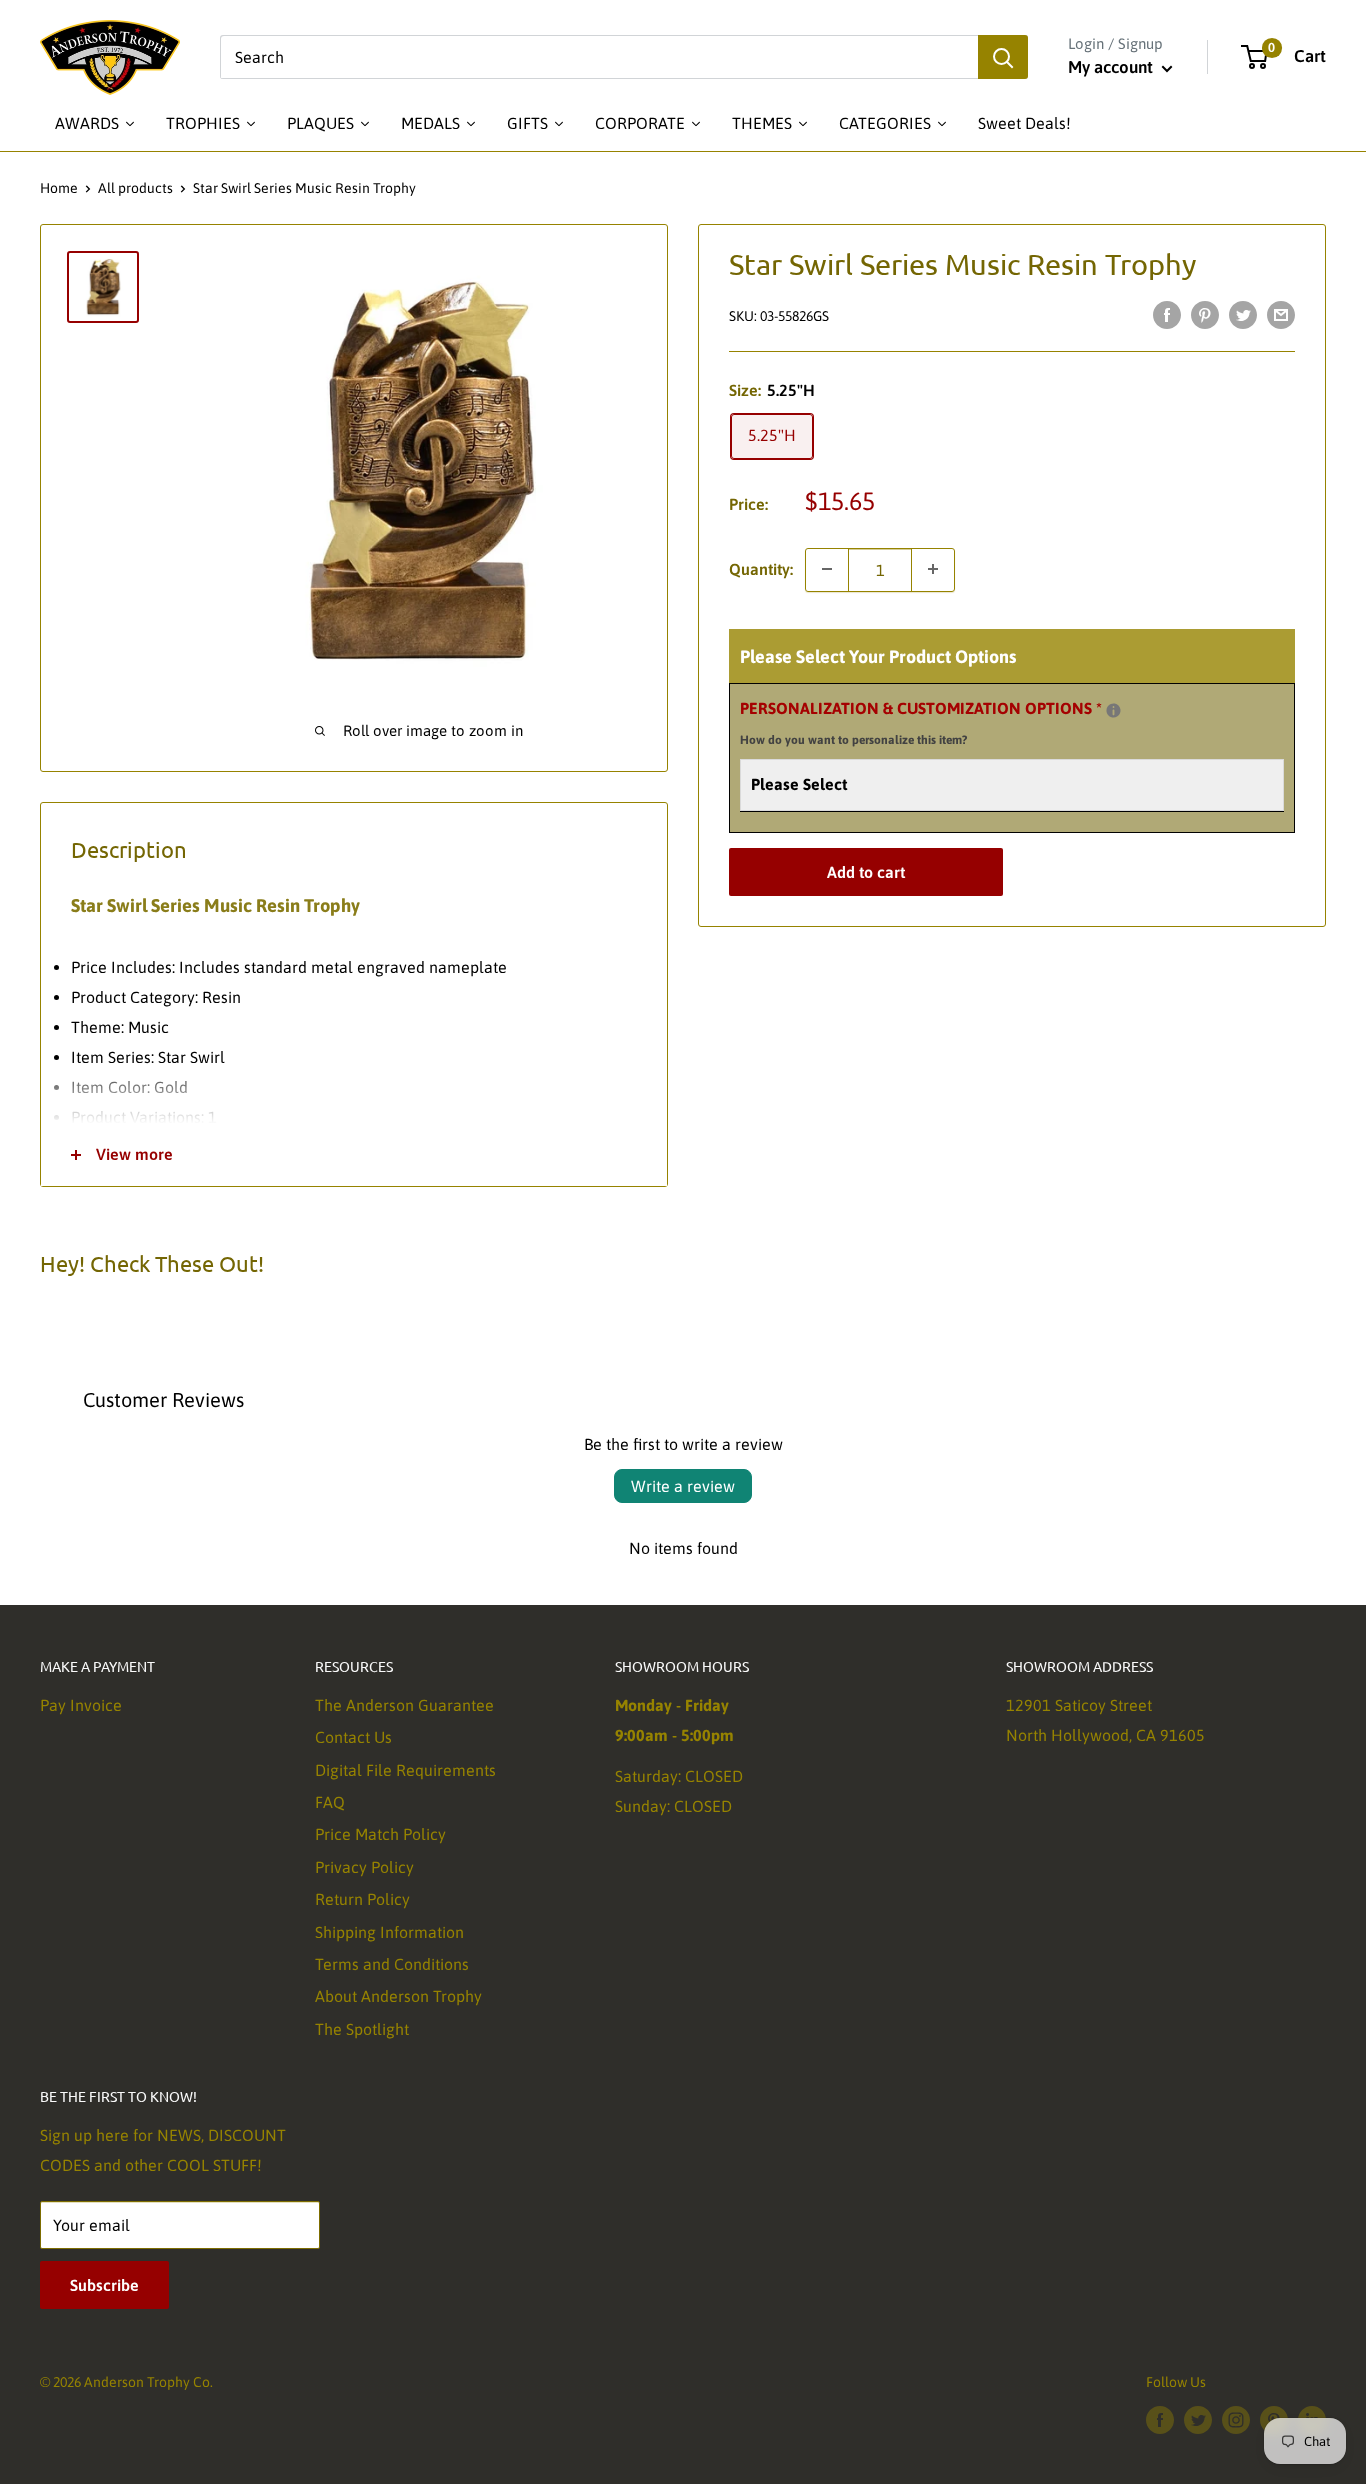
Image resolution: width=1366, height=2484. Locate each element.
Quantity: (761, 568)
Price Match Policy (380, 1834)
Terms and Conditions (392, 1964)
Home (59, 188)
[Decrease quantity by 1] (827, 569)
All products (135, 188)
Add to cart (866, 872)
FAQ (330, 1802)
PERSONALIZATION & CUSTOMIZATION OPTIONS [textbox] (946, 720)
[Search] (1003, 57)
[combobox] (599, 57)
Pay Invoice (81, 1705)
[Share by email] (1281, 314)
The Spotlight (362, 2029)
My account (1112, 67)
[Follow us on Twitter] (1198, 2420)
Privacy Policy (364, 1867)
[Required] (1113, 709)
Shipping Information (389, 1932)
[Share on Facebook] (1167, 314)
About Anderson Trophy (398, 1996)
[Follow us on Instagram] (1236, 2420)
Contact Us (353, 1737)
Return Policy (362, 1899)
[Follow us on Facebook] (1160, 2420)
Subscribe (104, 2285)
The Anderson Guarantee (404, 1705)
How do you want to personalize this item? (853, 740)
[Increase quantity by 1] (933, 569)
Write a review (683, 1486)
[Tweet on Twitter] (1243, 314)
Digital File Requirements (405, 1770)
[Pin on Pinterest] (1205, 314)
